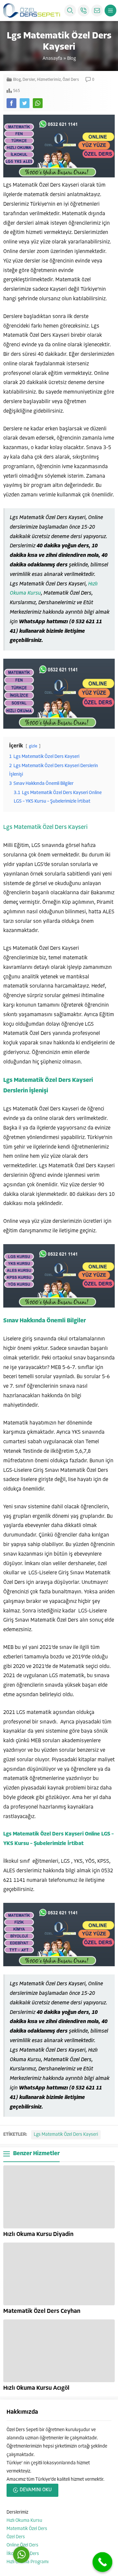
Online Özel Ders (22, 2545)
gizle (33, 746)
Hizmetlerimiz (49, 80)
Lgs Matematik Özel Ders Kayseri (45, 828)
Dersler (29, 80)
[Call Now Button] (102, 2562)
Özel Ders (71, 80)
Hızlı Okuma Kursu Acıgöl (36, 2388)
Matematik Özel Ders (27, 2529)
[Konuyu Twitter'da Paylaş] (25, 103)
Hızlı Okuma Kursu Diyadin (38, 2235)
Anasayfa (52, 59)
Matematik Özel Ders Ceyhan (42, 2312)
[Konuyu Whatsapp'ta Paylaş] (38, 103)
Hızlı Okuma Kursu (24, 2521)
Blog (71, 59)
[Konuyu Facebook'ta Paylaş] (11, 103)
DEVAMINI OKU (36, 2490)
